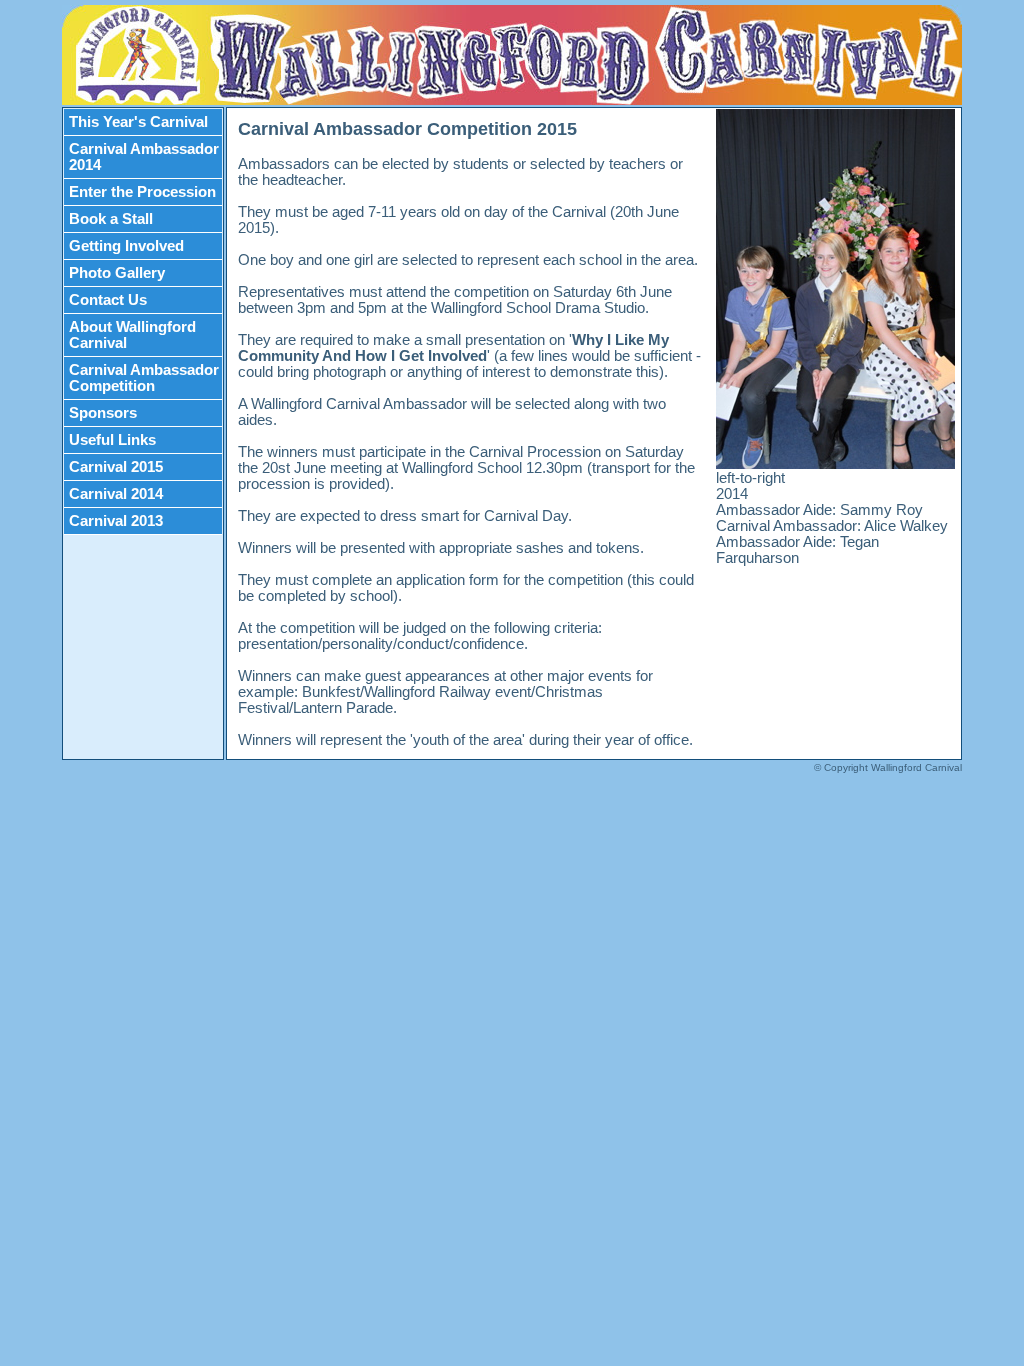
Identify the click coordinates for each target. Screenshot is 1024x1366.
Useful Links (112, 440)
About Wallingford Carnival (132, 335)
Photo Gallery (117, 273)
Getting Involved (126, 246)
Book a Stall (111, 219)
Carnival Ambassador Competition (144, 378)
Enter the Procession (142, 192)
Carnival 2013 (116, 521)
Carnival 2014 (116, 494)
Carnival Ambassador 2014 (144, 157)
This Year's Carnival (138, 122)
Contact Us (108, 300)
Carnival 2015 (116, 467)
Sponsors (103, 413)
